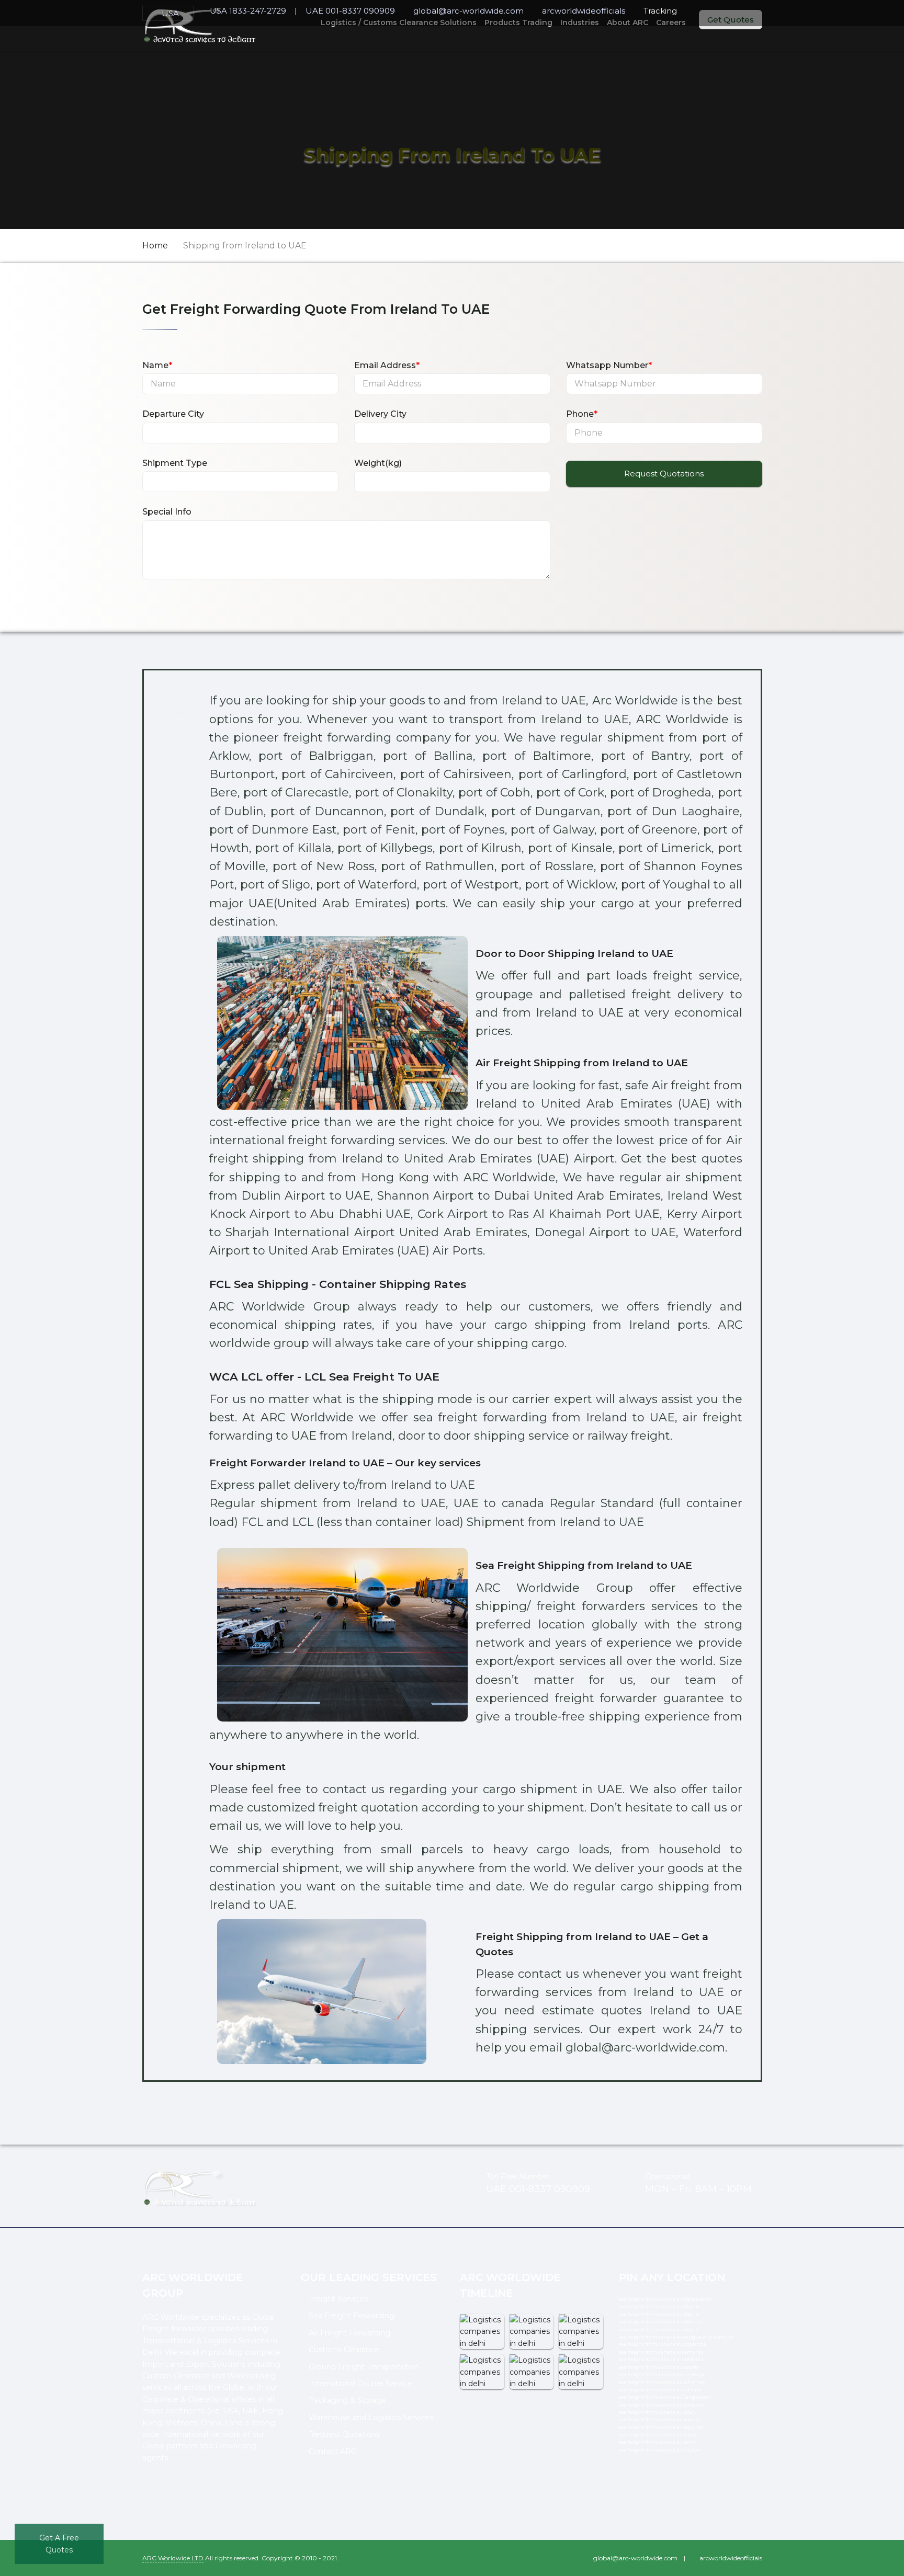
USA (170, 13)
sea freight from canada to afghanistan (665, 2299)
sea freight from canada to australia (661, 2359)
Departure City (173, 414)
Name (157, 365)
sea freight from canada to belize (658, 2435)
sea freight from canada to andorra (660, 2322)
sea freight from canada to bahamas (662, 2382)
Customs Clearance (344, 2350)
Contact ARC (332, 2452)
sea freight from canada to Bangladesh (665, 2397)
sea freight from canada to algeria (659, 2314)
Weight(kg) (378, 463)
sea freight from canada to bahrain (660, 2390)
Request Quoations (344, 2434)
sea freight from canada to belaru (658, 2412)
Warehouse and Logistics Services (371, 2418)
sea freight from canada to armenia (661, 2352)
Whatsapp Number (609, 365)
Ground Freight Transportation (364, 2367)
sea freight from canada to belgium (661, 2427)
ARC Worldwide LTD (173, 2558)
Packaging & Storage (347, 2400)
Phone (582, 414)
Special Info (167, 512)
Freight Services (338, 2299)
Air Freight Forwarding (349, 2333)
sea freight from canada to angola (659, 2329)
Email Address (387, 365)
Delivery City (380, 414)
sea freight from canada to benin (658, 2442)
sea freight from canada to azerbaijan (663, 2374)
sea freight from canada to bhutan (660, 2450)
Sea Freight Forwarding (352, 2316)
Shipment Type (175, 463)
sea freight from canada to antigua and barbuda (676, 2337)
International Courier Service (360, 2384)
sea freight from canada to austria (659, 2367)
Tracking (660, 11)
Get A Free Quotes (59, 2544)
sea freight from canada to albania (659, 2306)
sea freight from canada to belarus (659, 2419)
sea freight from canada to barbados (661, 2405)
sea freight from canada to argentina (663, 2344)
